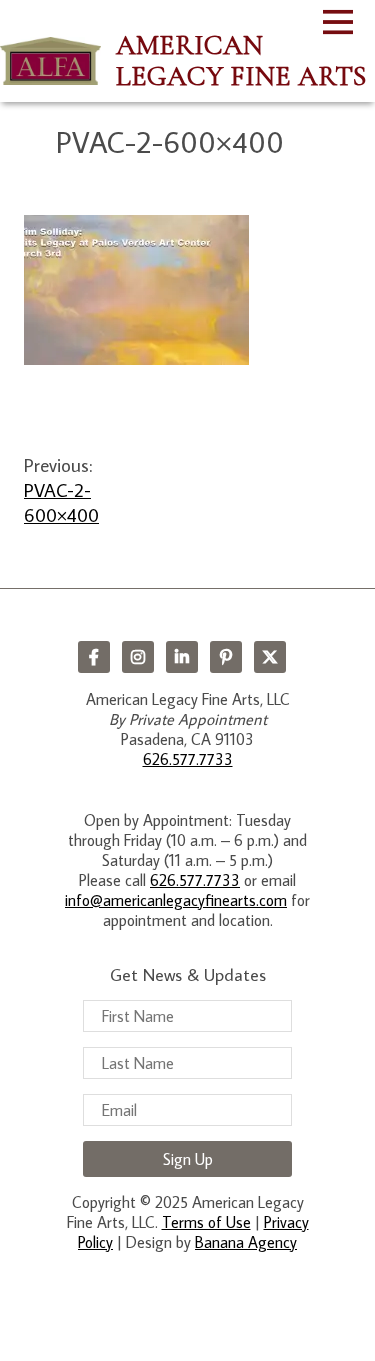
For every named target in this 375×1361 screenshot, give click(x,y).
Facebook (94, 657)
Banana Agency (246, 1242)
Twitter (270, 657)
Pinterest (226, 657)
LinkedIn (182, 657)
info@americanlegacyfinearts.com (176, 900)
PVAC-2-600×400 (61, 502)
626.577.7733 (188, 759)
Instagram (138, 657)
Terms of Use (206, 1222)
